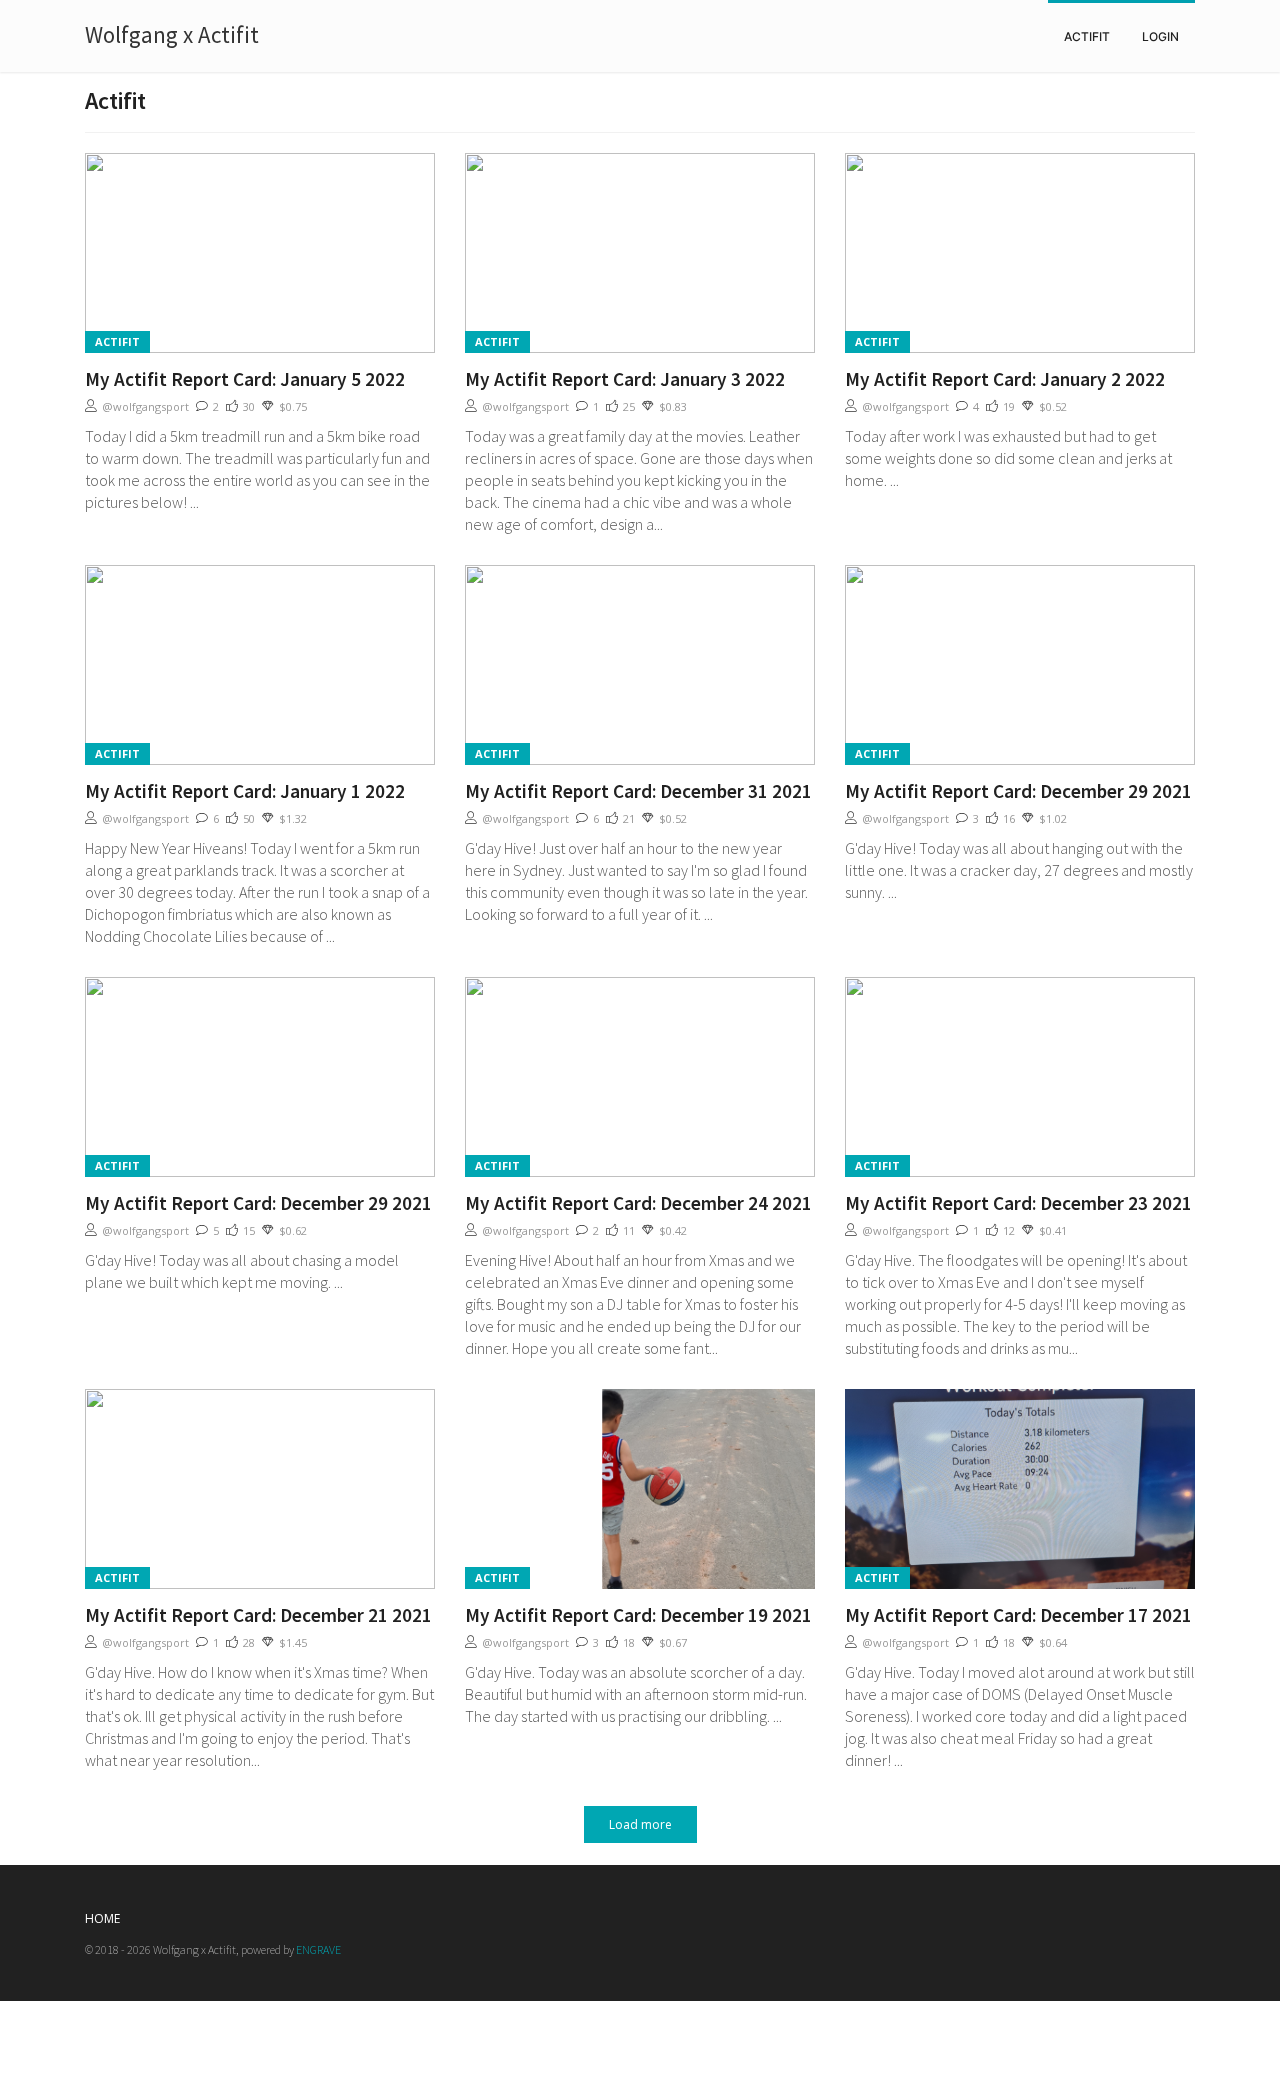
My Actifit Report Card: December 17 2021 (1018, 1615)
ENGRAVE (318, 1949)
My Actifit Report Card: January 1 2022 (245, 791)
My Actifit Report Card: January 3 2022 (625, 379)
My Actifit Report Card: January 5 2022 (245, 379)
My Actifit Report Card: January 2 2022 (1005, 379)
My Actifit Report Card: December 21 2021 (258, 1615)
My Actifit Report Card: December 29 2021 (1018, 791)
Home (102, 1918)
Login (1160, 36)
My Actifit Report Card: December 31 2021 (638, 791)
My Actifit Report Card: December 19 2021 (638, 1615)
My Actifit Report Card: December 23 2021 (1018, 1203)
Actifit (1087, 36)
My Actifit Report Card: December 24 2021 (638, 1203)
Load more (640, 1824)
